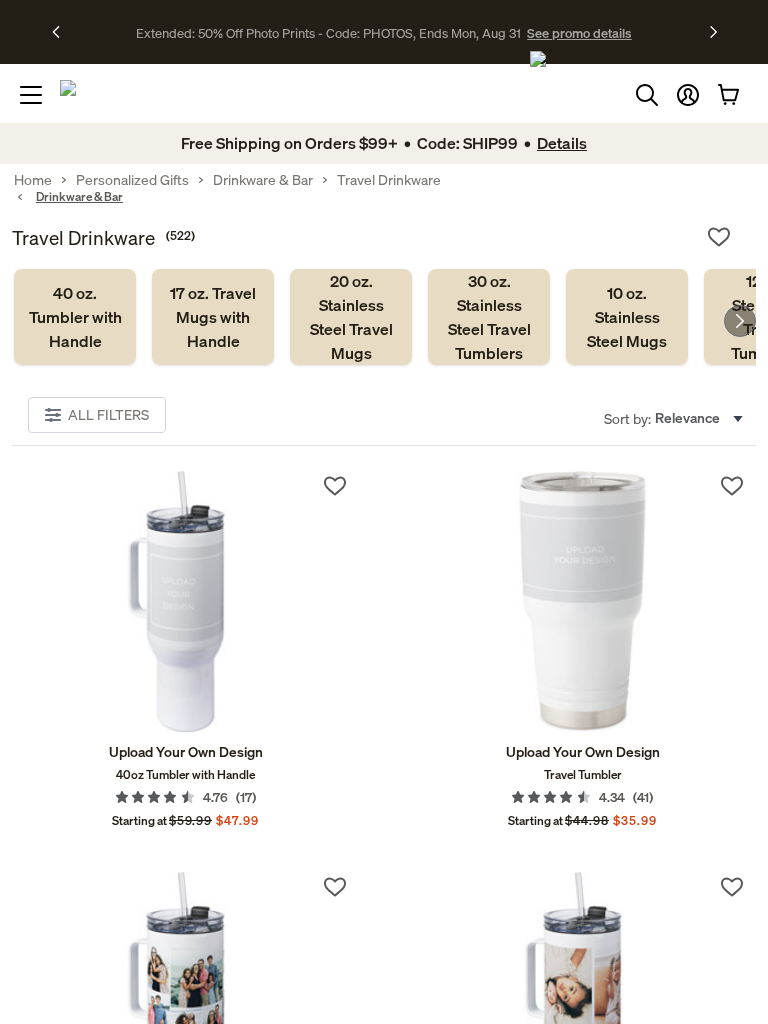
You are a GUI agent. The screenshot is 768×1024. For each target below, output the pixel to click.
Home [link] (33, 180)
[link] (75, 317)
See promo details (579, 33)
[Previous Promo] (62, 32)
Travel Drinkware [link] (389, 180)
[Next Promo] (713, 32)
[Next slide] (740, 321)
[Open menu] (31, 95)
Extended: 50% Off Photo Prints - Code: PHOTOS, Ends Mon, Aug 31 (328, 33)
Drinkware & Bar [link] (263, 180)
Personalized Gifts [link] (132, 180)
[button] (688, 95)
